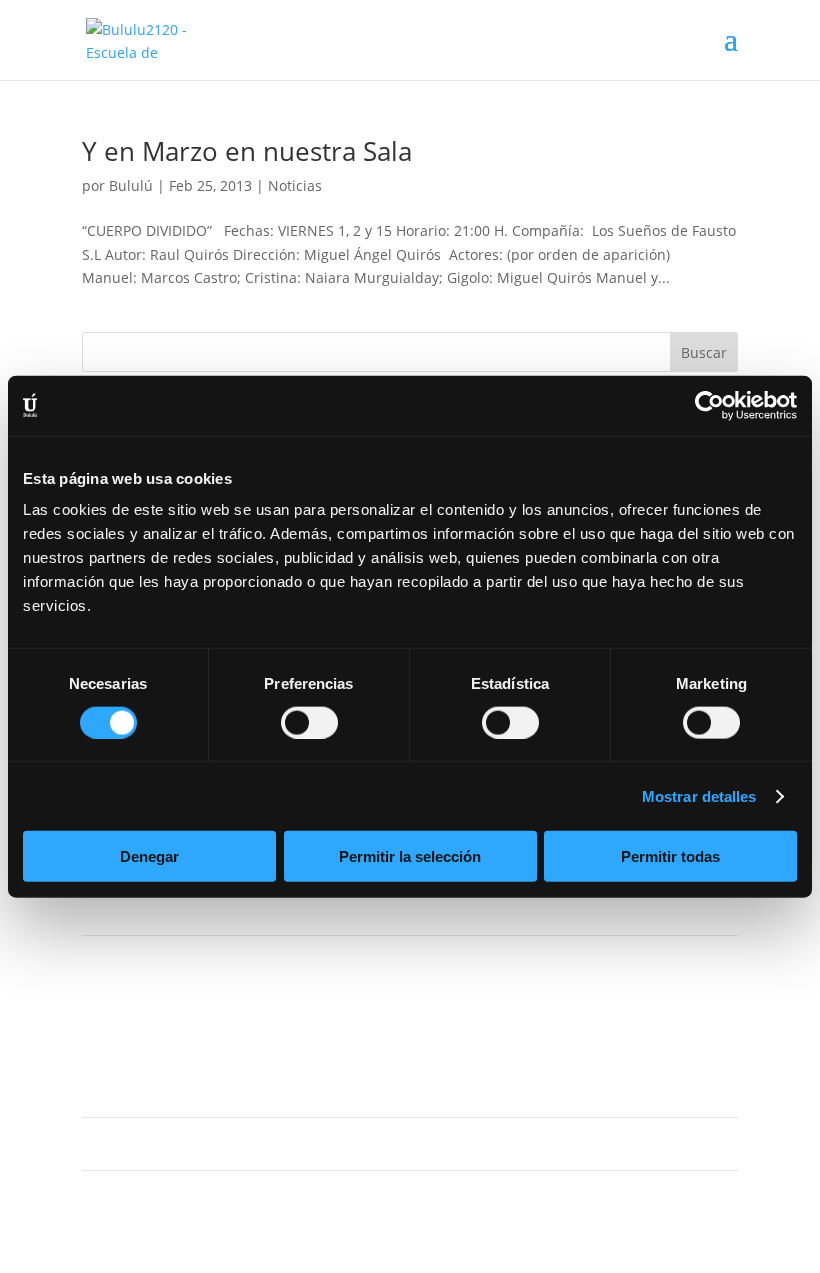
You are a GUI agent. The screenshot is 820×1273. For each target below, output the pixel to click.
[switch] (309, 722)
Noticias (295, 185)
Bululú (131, 185)
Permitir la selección (410, 856)
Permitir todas (670, 856)
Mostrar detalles (699, 795)
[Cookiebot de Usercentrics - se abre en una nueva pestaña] (709, 405)
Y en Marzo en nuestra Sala (247, 151)
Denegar (149, 856)
